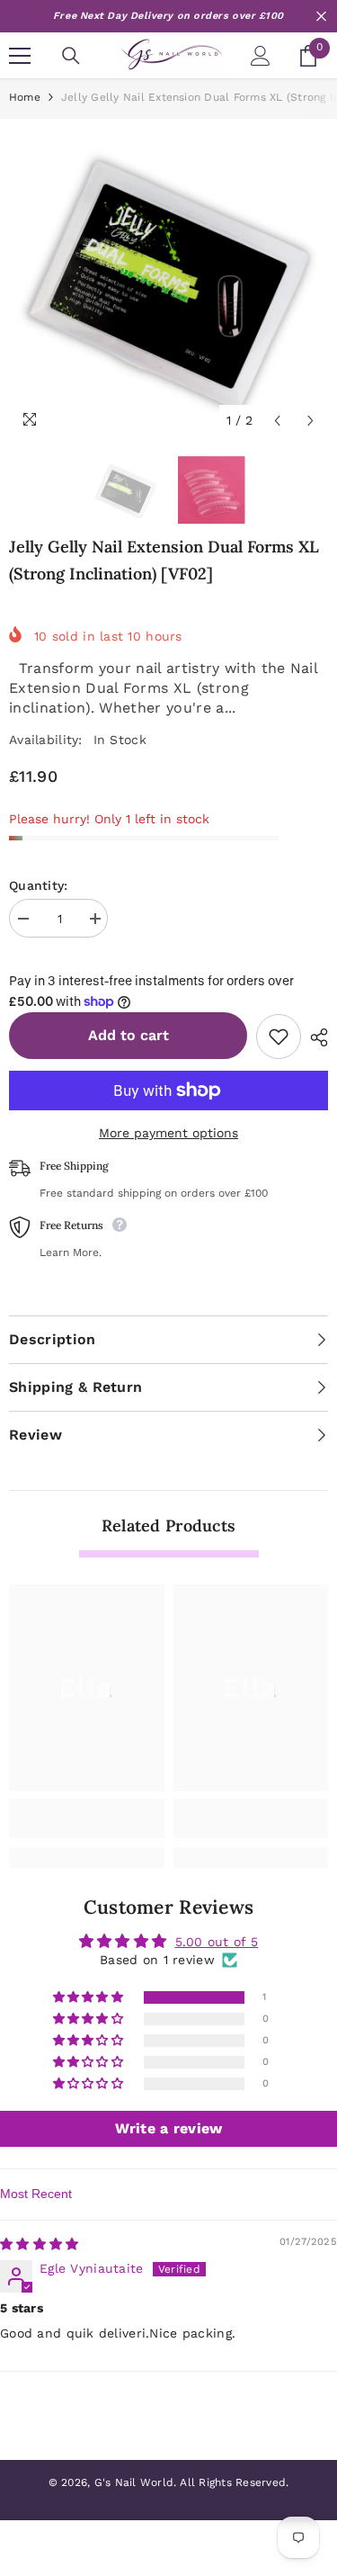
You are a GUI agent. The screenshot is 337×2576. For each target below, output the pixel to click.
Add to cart (129, 1035)
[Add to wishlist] (279, 1037)
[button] (89, 1998)
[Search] (71, 56)
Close (321, 17)
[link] (87, 1818)
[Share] (315, 1037)
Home (25, 97)
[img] (39, 2244)
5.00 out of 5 (217, 1942)
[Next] (310, 421)
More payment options (168, 1133)
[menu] (20, 56)
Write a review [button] (169, 2128)
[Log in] (261, 56)
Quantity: (39, 885)
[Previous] (277, 421)
